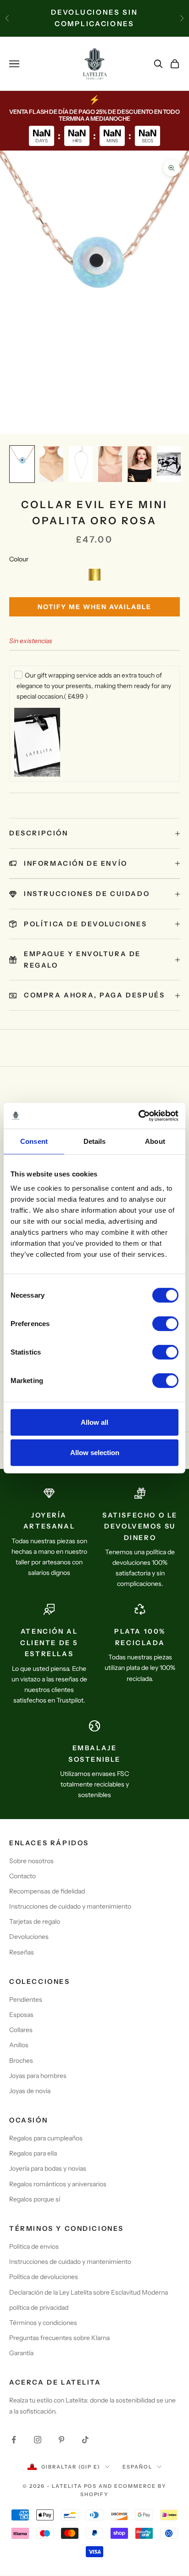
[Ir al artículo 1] (22, 464)
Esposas (21, 2015)
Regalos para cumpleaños (46, 2138)
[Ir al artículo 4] (110, 464)
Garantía (21, 2353)
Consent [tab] (34, 1141)
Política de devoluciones (44, 2277)
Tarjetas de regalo (35, 1921)
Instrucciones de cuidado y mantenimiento (70, 1906)
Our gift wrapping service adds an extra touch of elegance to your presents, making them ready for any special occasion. (94, 686)
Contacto (22, 1876)
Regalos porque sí (35, 2199)
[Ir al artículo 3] (81, 464)
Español (137, 2467)
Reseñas (22, 1952)
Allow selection (95, 1452)
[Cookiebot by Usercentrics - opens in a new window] (138, 1116)
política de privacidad (39, 2307)
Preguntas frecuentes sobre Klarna (59, 2338)
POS (91, 2486)
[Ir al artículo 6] (169, 464)
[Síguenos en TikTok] (85, 2440)
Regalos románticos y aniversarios (58, 2184)
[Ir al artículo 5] (139, 464)
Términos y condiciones (43, 2323)
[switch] (165, 1324)
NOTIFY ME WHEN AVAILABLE (94, 607)
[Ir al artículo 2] (51, 464)
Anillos (19, 2045)
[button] (94, 575)
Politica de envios (34, 2246)
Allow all (94, 1422)
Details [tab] (95, 1141)
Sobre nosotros (31, 1861)
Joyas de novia (30, 2091)
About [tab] (155, 1141)
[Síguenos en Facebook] (14, 2440)
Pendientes (26, 1999)
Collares (21, 2030)
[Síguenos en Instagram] (38, 2440)
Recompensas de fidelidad (47, 1891)
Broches (21, 2061)
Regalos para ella (33, 2153)
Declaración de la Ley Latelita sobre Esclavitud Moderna (89, 2292)
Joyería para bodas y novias (48, 2168)
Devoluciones (29, 1937)
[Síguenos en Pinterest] (61, 2440)
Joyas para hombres (38, 2076)
